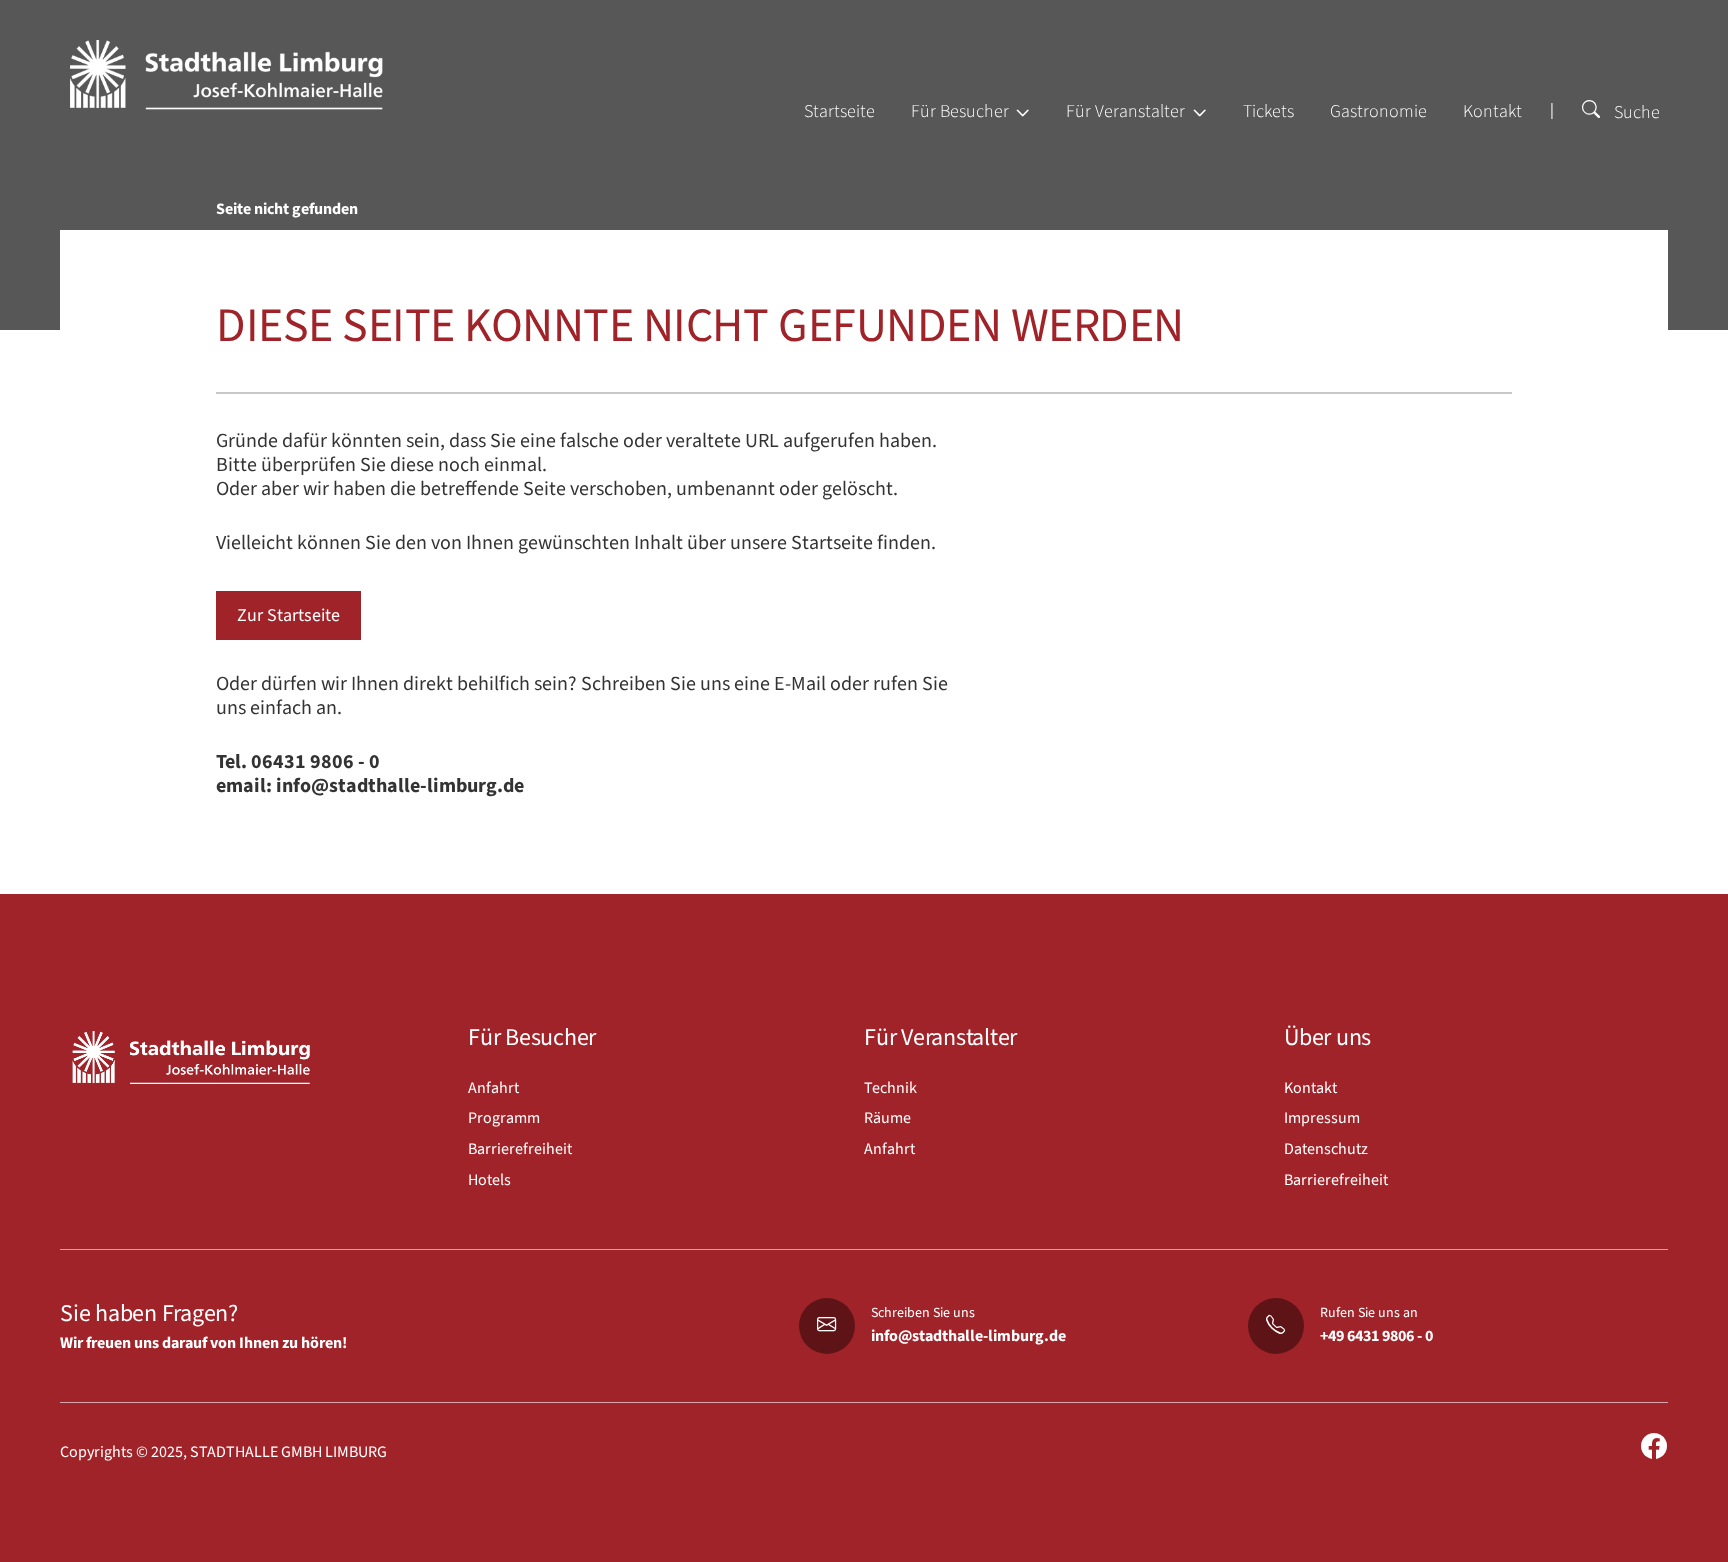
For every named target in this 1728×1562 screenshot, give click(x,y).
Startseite (839, 111)
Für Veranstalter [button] (1127, 111)
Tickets (1268, 111)
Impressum (1322, 1118)
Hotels (489, 1180)
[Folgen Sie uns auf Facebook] (1654, 1447)
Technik (890, 1088)
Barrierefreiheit (520, 1149)
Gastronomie (1378, 111)
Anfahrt (493, 1088)
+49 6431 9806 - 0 (1376, 1336)
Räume (887, 1118)
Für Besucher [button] (962, 111)
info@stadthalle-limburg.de (968, 1336)
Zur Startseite (288, 615)
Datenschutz (1326, 1149)
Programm (504, 1118)
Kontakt (1492, 111)
